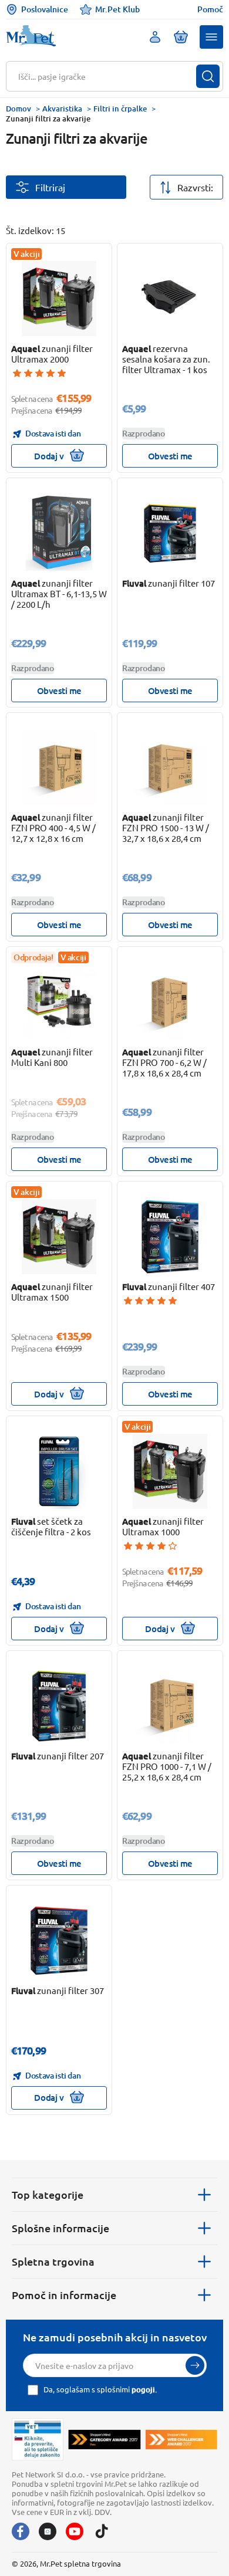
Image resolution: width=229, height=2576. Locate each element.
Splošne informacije (60, 2228)
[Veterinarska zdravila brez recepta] (38, 2440)
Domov (18, 109)
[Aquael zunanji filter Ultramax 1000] (170, 1471)
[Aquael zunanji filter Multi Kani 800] (59, 1002)
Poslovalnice (45, 9)
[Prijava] (195, 2365)
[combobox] (107, 76)
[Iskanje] (208, 76)
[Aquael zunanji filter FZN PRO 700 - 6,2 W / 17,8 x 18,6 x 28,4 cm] (170, 1002)
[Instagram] (48, 2531)
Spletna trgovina (53, 2261)
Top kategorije (48, 2194)
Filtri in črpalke (120, 109)
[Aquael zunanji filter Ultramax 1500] (59, 1237)
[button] (211, 37)
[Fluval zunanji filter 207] (59, 1706)
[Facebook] (21, 2531)
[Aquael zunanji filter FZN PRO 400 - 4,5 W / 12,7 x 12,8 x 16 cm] (59, 768)
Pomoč (210, 9)
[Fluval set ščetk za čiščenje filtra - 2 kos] (59, 1471)
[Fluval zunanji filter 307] (59, 1941)
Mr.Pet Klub (117, 9)
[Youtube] (75, 2531)
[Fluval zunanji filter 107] (170, 533)
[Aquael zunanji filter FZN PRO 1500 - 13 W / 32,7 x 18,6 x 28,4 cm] (170, 768)
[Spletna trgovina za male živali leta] (104, 2439)
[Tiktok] (102, 2531)
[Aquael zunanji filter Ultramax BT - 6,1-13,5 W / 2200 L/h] (59, 533)
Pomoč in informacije (64, 2295)
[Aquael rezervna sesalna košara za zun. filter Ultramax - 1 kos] (170, 299)
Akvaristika (62, 109)
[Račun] (155, 37)
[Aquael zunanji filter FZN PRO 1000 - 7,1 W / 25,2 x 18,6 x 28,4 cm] (170, 1706)
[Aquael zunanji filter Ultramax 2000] (59, 299)
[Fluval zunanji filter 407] (170, 1237)
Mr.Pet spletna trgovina (80, 2563)
